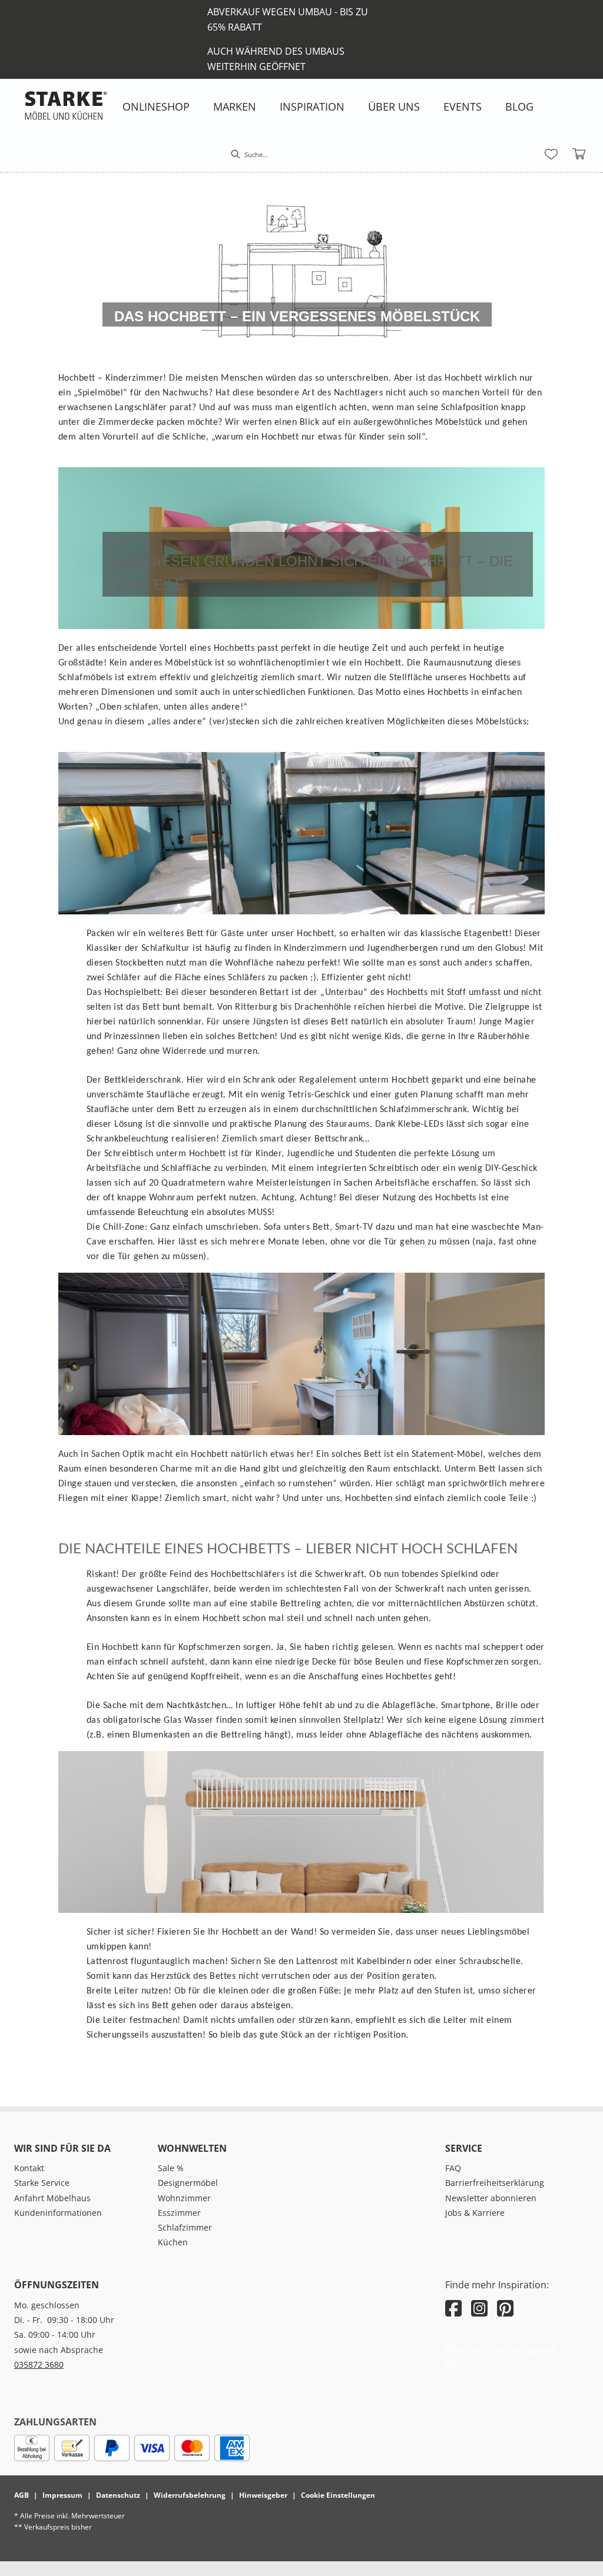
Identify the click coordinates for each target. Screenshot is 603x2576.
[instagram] (479, 2308)
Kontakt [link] (29, 2168)
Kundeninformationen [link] (58, 2213)
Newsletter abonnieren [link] (491, 2198)
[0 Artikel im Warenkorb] (579, 154)
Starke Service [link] (42, 2183)
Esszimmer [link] (179, 2213)
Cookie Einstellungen (338, 2495)
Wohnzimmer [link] (184, 2198)
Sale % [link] (171, 2168)
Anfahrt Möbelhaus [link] (52, 2198)
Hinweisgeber (263, 2495)
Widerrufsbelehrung (190, 2495)
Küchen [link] (173, 2242)
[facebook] (453, 2308)
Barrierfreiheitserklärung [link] (495, 2183)
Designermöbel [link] (188, 2183)
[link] (156, 106)
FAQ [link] (453, 2168)
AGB (21, 2495)
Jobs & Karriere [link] (475, 2213)
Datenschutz (118, 2495)
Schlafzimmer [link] (185, 2227)
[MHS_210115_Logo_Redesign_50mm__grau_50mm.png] (66, 105)
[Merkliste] (551, 154)
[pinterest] (505, 2308)
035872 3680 (39, 2364)
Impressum (62, 2495)
